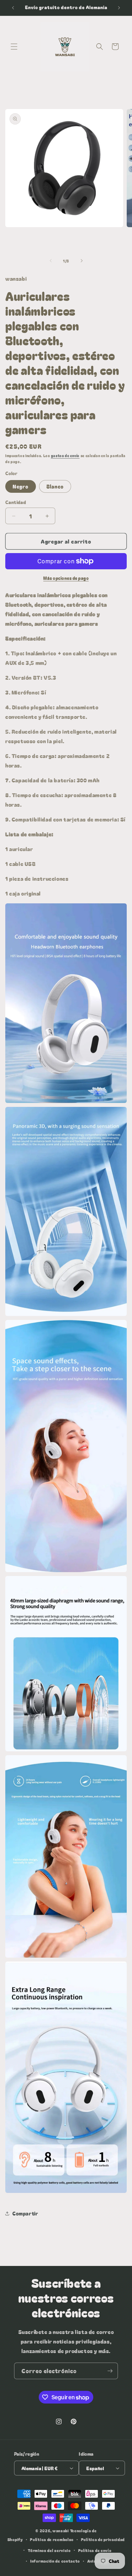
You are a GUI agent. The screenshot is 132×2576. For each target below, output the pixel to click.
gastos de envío (65, 456)
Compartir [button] (25, 2213)
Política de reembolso (52, 2539)
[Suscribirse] (110, 2371)
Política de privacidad (103, 2539)
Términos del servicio (49, 2550)
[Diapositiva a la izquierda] (51, 261)
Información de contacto (55, 2561)
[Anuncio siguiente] (119, 8)
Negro (21, 486)
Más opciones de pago (66, 578)
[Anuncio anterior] (13, 8)
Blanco (55, 486)
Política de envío (95, 2550)
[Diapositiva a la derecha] (82, 261)
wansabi (61, 2530)
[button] (14, 47)
